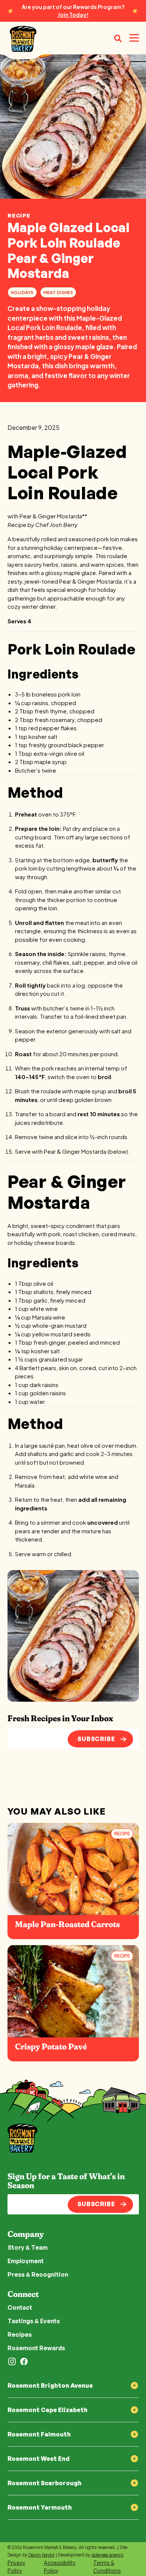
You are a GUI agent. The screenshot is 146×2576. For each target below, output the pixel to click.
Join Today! (73, 15)
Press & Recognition (38, 2274)
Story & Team (28, 2247)
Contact (20, 2307)
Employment (26, 2261)
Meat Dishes (58, 292)
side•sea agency (107, 2555)
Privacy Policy (16, 2567)
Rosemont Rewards (36, 2348)
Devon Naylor (42, 2555)
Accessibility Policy (60, 2567)
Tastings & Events (34, 2321)
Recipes (20, 2334)
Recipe (19, 215)
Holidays (22, 292)
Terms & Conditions (107, 2567)
